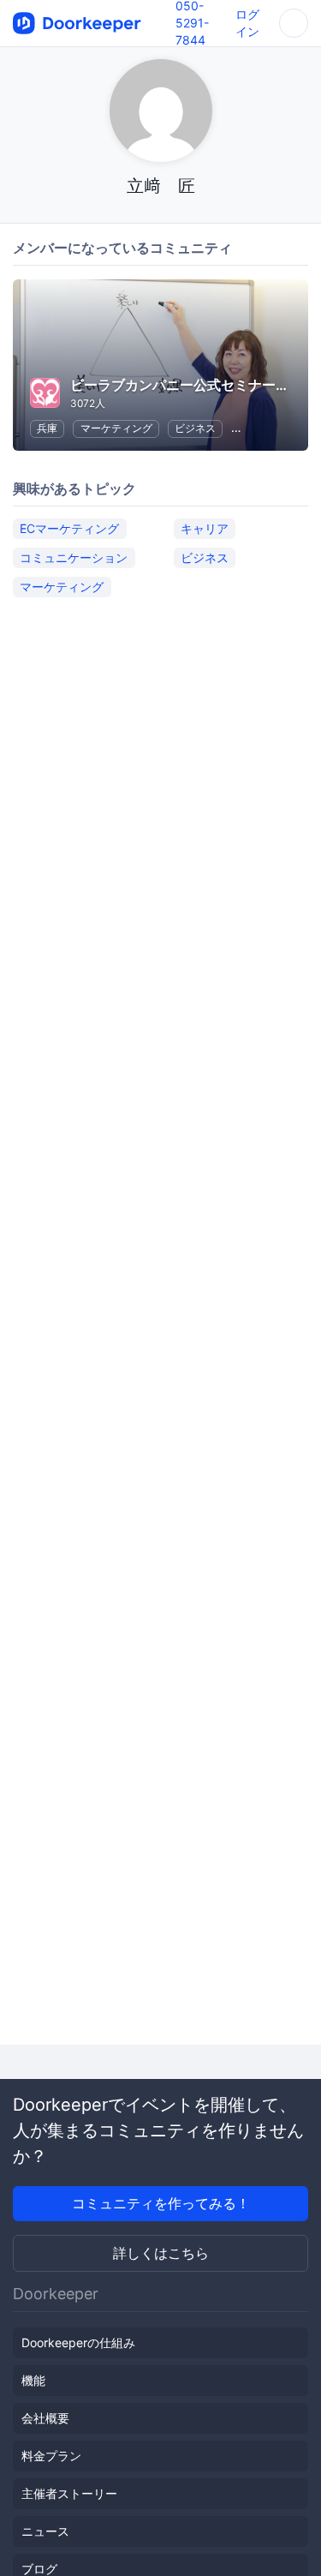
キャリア (205, 528)
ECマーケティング (69, 528)
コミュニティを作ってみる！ (161, 2203)
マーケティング (116, 428)
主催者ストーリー (69, 2493)
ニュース (45, 2531)
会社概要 (45, 2418)
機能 (33, 2380)
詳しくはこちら (161, 2253)
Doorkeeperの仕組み (78, 2342)
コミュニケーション (74, 557)
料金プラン (51, 2456)
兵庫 (47, 428)
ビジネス (195, 428)
